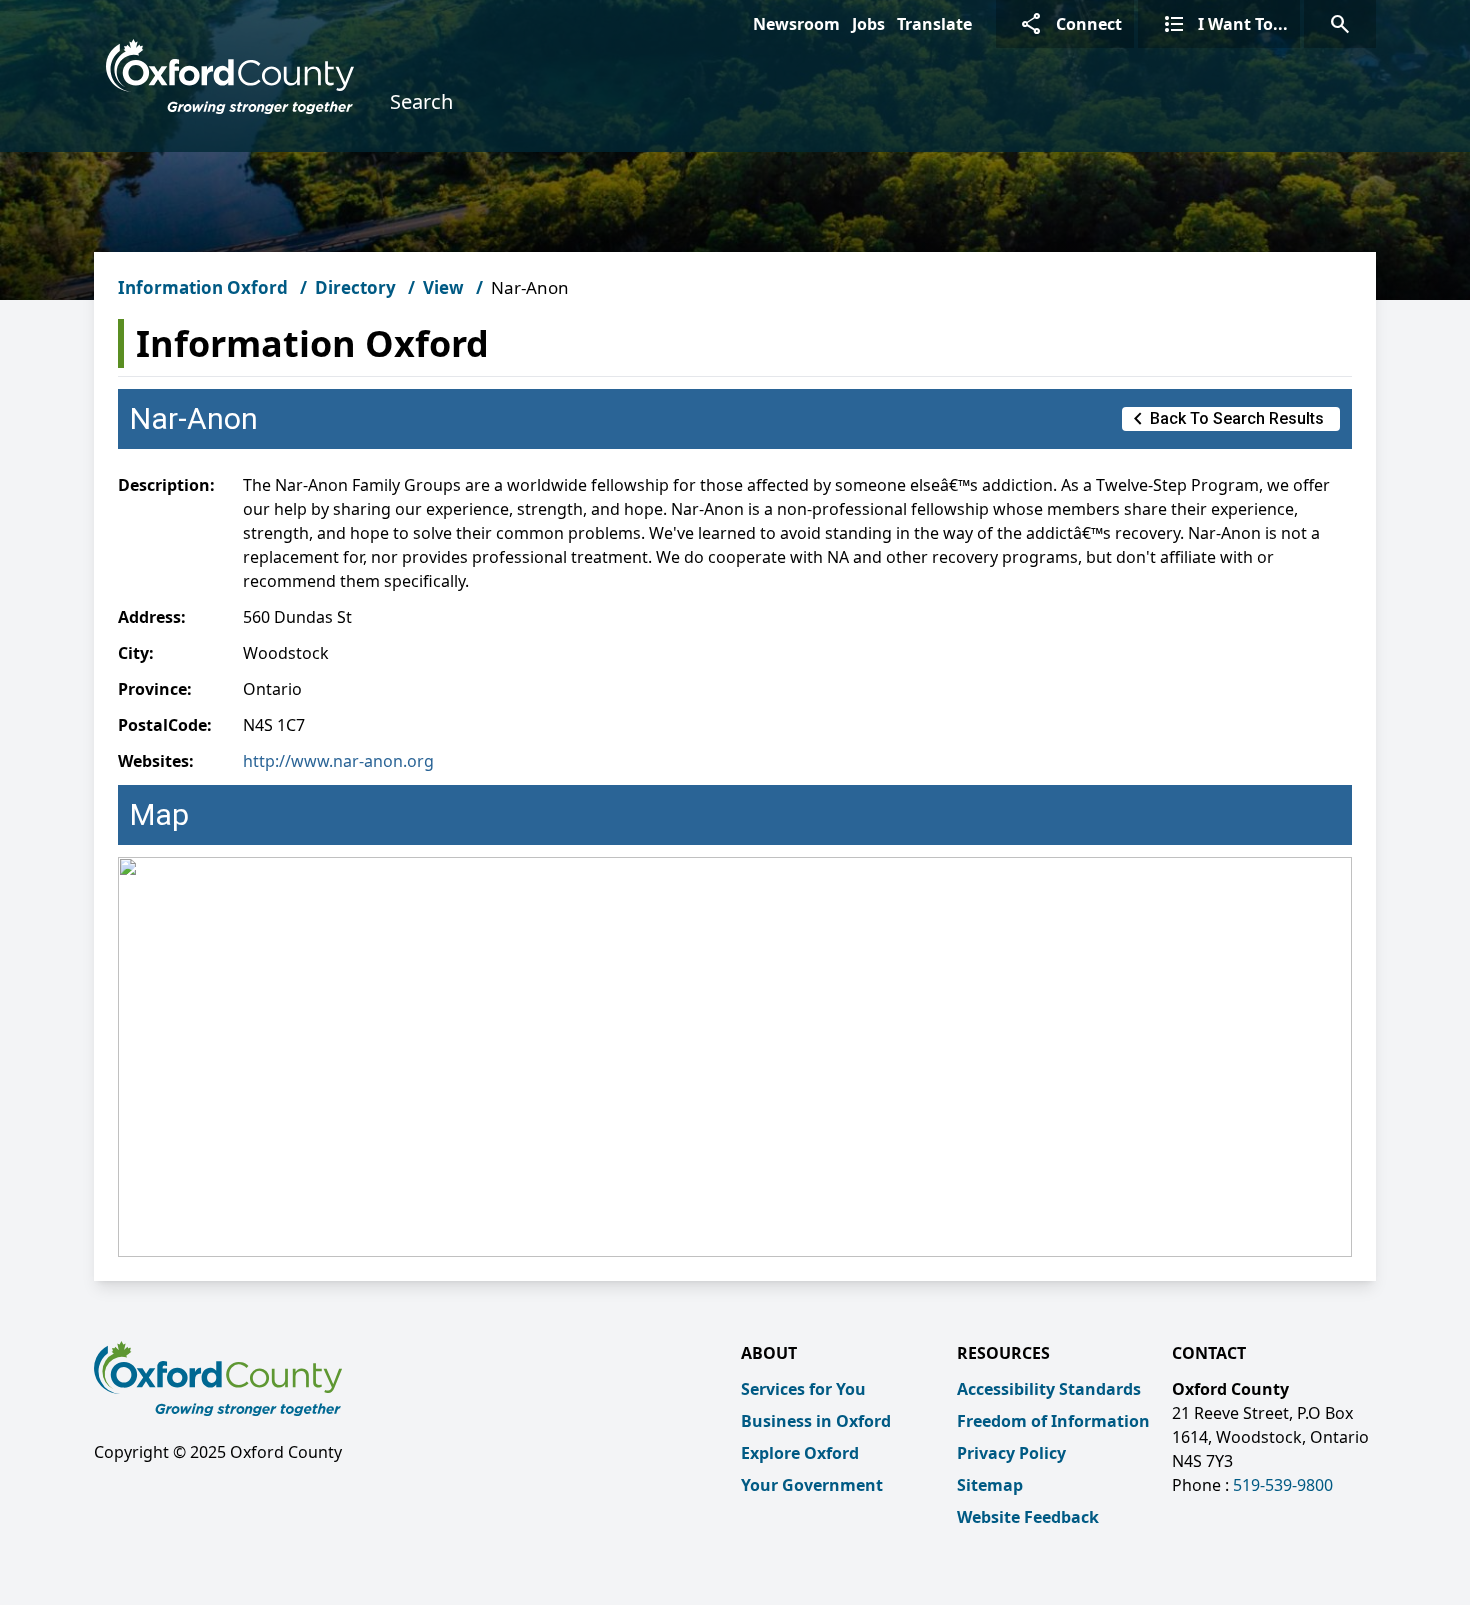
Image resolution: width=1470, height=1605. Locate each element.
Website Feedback (1028, 1517)
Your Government (812, 1485)
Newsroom (796, 24)
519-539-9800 (1283, 1485)
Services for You (803, 1389)
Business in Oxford (816, 1421)
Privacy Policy (1011, 1453)
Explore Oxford (800, 1453)
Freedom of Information (1053, 1421)
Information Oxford (203, 287)
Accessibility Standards (1049, 1389)
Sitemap (990, 1485)
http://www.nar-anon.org (338, 761)
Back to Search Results (1225, 419)
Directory (355, 287)
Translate (934, 24)
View (443, 287)
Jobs (868, 24)
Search (421, 101)
